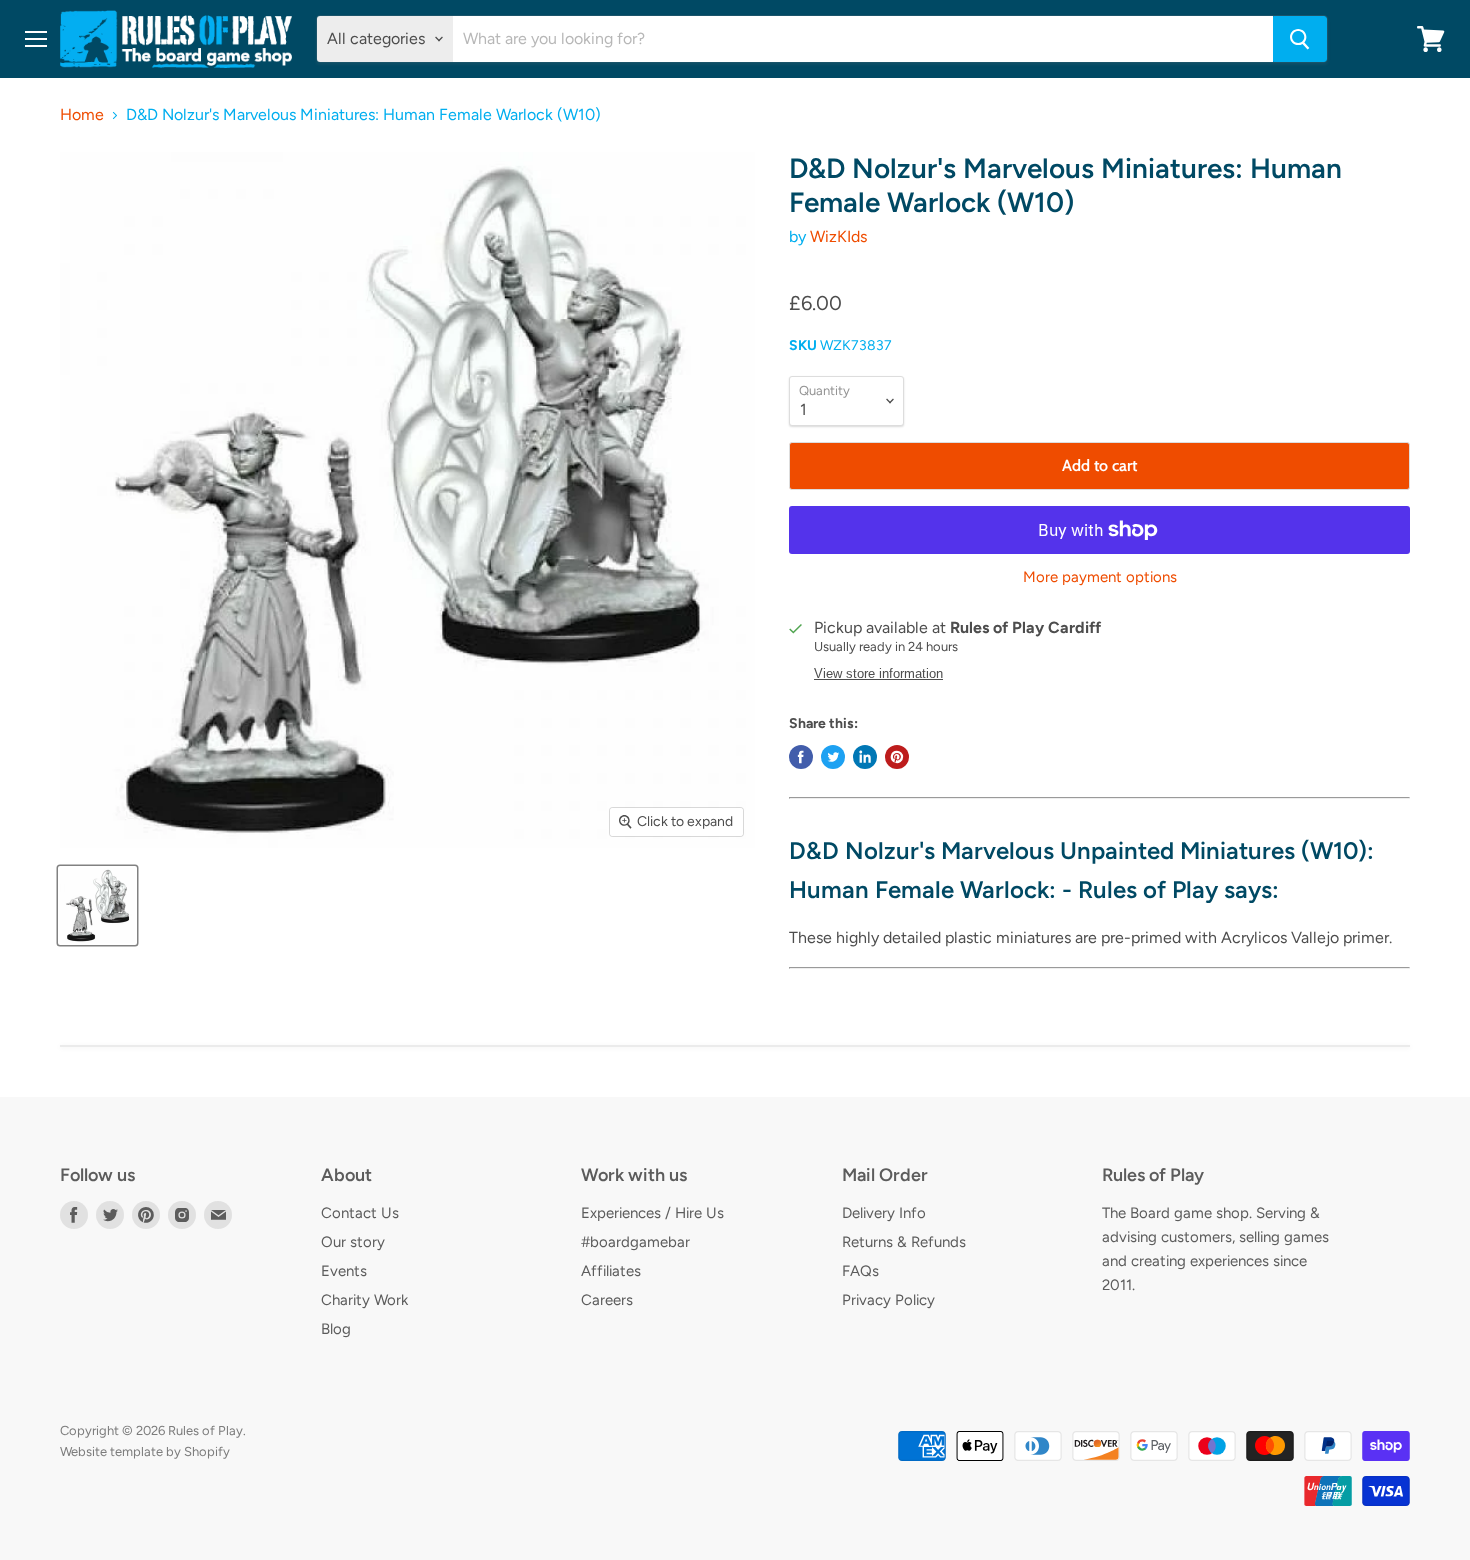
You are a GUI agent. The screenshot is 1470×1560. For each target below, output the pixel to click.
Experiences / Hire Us (652, 1213)
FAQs (860, 1271)
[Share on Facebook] (801, 757)
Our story (353, 1242)
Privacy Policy (888, 1300)
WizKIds (838, 236)
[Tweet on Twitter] (833, 757)
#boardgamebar (635, 1242)
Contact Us (360, 1213)
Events (344, 1271)
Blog (336, 1329)
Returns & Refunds (904, 1242)
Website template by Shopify (145, 1451)
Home (82, 115)
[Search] (1300, 39)
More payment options (1100, 577)
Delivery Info (884, 1213)
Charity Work (364, 1300)
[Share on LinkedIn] (865, 757)
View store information (878, 674)
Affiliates (611, 1271)
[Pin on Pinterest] (897, 757)
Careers (607, 1300)
